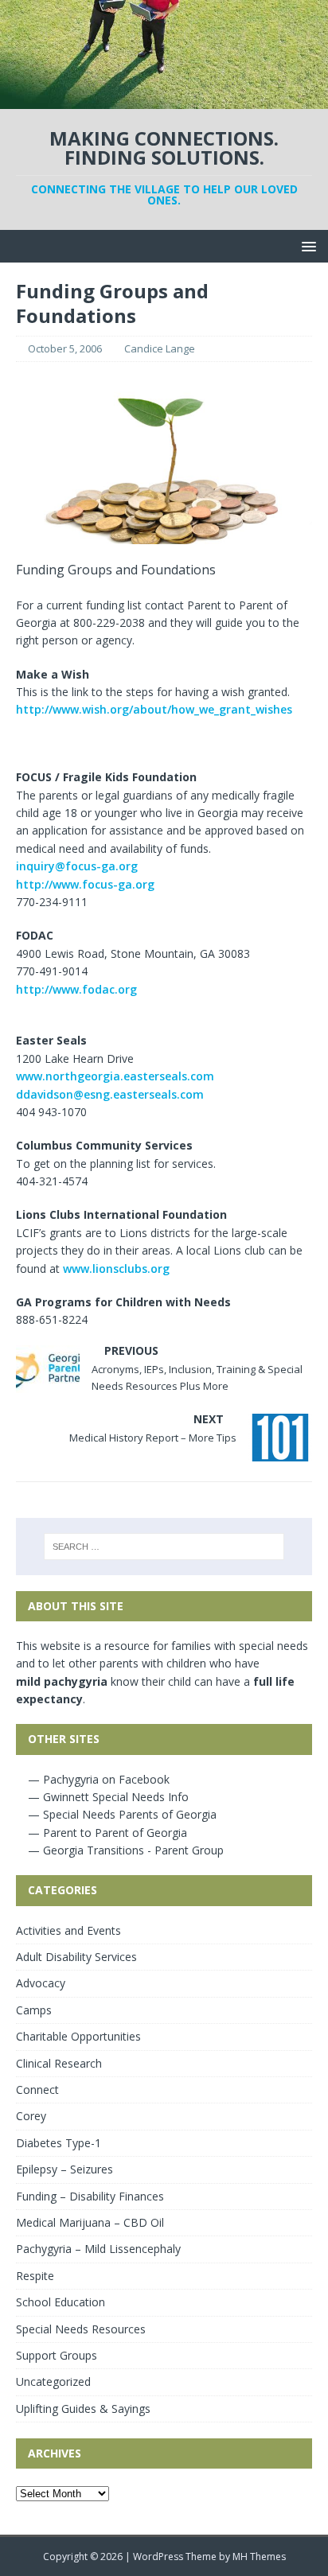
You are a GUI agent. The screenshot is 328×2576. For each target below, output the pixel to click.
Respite (35, 2276)
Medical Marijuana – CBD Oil (90, 2222)
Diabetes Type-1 (59, 2143)
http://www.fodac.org (76, 989)
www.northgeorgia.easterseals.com (115, 1076)
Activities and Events (68, 1930)
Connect (37, 2090)
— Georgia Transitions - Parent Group (124, 1850)
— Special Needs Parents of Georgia (121, 1814)
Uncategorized (53, 2381)
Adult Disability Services (76, 1957)
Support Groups (57, 2355)
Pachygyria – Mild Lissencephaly (98, 2249)
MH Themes (259, 2557)
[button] (306, 245)
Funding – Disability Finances (90, 2196)
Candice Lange (160, 348)
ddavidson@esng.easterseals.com (110, 1094)
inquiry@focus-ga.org (77, 866)
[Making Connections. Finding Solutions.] (164, 100)
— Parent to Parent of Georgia (106, 1833)
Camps (34, 2010)
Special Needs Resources (81, 2329)
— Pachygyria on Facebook (97, 1779)
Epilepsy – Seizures (64, 2169)
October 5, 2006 (65, 348)
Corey (31, 2116)
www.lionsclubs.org (116, 1269)
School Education (61, 2302)
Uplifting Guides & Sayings (83, 2409)
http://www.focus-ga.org (85, 884)
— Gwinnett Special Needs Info (107, 1797)
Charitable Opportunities (78, 2036)
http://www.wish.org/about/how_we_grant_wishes (154, 709)
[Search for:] (164, 1547)
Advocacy (41, 1983)
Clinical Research (59, 2063)
